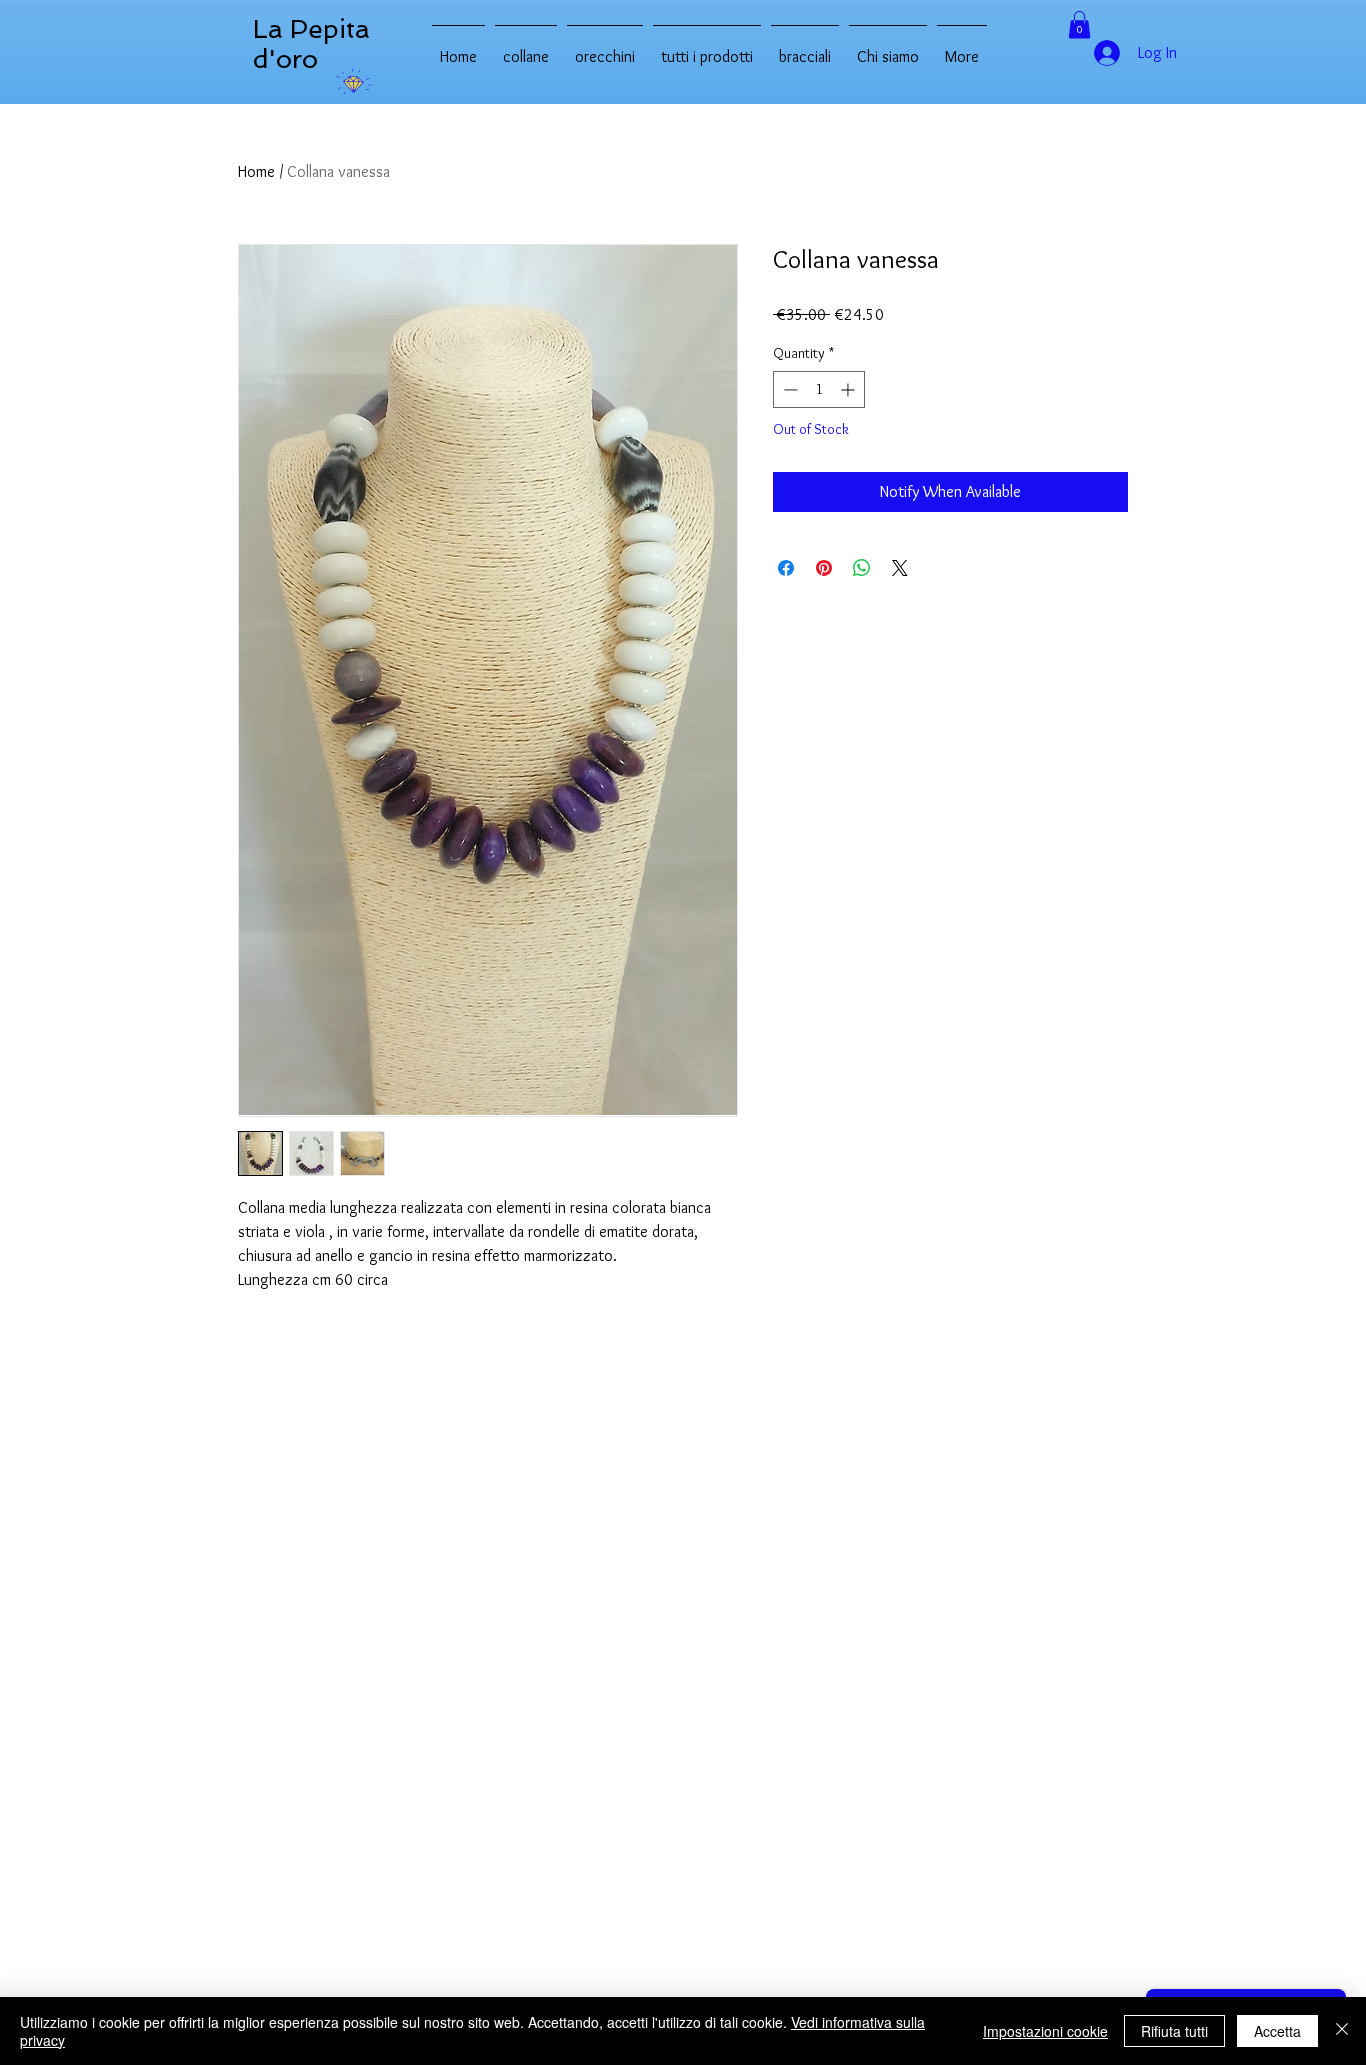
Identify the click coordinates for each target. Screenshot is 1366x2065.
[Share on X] (900, 568)
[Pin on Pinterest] (824, 568)
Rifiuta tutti (1174, 2031)
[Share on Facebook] (786, 568)
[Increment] (849, 389)
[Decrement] (788, 389)
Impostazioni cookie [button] (1045, 2031)
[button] (1079, 24)
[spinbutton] (819, 389)
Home (256, 171)
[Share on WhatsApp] (862, 568)
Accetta (1277, 2031)
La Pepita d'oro (311, 44)
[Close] (1342, 2031)
